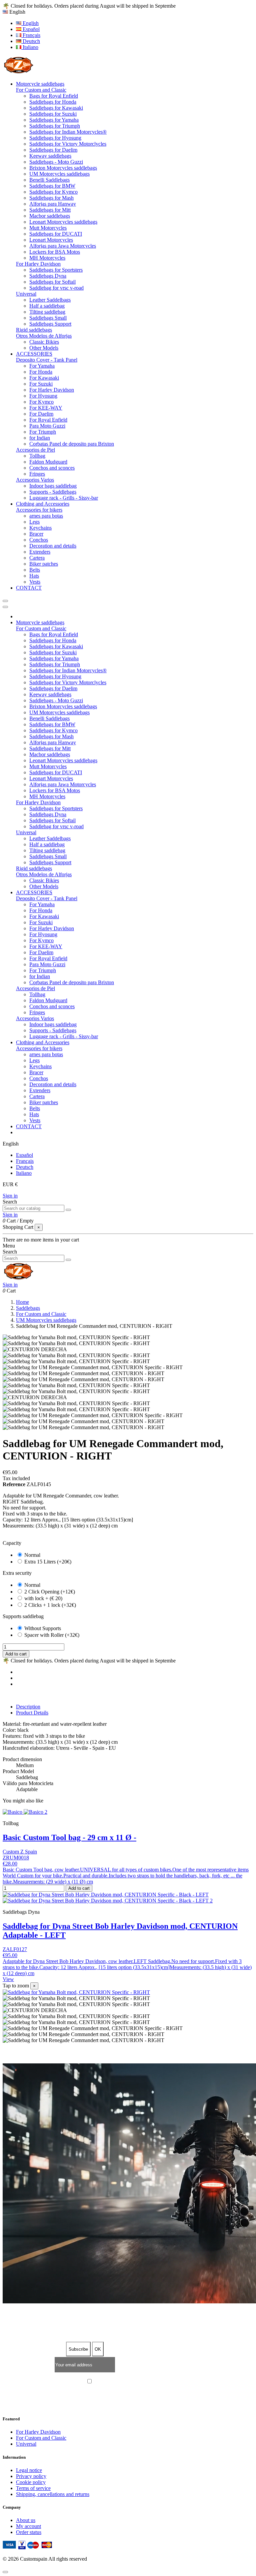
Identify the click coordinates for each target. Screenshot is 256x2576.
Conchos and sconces (52, 468)
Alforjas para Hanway (53, 204)
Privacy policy (31, 2476)
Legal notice (29, 2470)
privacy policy (157, 2382)
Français (31, 35)
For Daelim (41, 414)
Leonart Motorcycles (51, 240)
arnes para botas (46, 516)
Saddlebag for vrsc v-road (56, 288)
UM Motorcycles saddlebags (59, 174)
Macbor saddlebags (50, 216)
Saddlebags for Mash (51, 198)
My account (28, 2526)
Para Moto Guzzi (47, 426)
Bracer (36, 534)
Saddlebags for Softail (52, 282)
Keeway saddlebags (50, 156)
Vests (35, 582)
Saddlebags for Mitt (50, 210)
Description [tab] (28, 1707)
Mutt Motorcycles (48, 228)
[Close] (5, 607)
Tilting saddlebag (47, 312)
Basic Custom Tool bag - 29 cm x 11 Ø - (69, 1837)
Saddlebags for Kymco (53, 192)
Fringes (37, 474)
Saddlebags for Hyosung (55, 138)
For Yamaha (42, 366)
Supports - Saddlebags (53, 492)
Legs (34, 522)
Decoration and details (53, 546)
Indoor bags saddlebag (53, 486)
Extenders (40, 552)
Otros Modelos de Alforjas (44, 336)
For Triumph (43, 432)
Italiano (30, 47)
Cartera (37, 558)
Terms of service (33, 2488)
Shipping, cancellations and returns (53, 2494)
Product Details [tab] (32, 1713)
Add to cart (16, 1654)
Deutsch (31, 41)
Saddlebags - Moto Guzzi (56, 162)
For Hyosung (43, 396)
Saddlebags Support (50, 324)
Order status (29, 2532)
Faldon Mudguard (48, 462)
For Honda (41, 372)
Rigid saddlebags (34, 330)
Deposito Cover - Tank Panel (47, 360)
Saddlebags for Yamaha (54, 120)
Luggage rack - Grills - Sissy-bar (64, 498)
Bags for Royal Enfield (54, 96)
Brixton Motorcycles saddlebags (63, 168)
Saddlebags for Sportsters (56, 270)
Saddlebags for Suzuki (53, 114)
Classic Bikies (44, 342)
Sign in (10, 1196)
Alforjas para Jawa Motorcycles (63, 246)
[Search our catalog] (68, 1210)
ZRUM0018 (16, 1858)
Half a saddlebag (47, 306)
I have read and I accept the (131, 2382)
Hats (34, 576)
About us (26, 2520)
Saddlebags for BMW (52, 186)
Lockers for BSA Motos (55, 252)
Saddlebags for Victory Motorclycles (68, 144)
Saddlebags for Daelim (53, 150)
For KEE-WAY (46, 408)
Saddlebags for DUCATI (56, 234)
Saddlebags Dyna (48, 276)
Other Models (44, 348)
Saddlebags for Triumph (55, 126)
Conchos (39, 540)
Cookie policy (31, 2482)
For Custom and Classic (41, 90)
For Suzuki (41, 384)
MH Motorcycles (47, 258)
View (8, 1979)
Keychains (40, 528)
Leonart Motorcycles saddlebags (63, 222)
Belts (35, 570)
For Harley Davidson (38, 264)
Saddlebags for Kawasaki (56, 108)
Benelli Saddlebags (49, 180)
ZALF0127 (15, 1949)
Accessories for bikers (39, 510)
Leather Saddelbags (50, 300)
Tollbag (37, 456)
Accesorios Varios (35, 480)
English (30, 23)
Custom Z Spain (20, 1852)
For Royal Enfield (48, 420)
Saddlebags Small (48, 318)
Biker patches (44, 564)
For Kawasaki (44, 378)
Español (30, 29)
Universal (26, 294)
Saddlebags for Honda (53, 102)
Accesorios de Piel (35, 450)
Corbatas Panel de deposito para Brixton (72, 444)
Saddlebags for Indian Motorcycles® (68, 132)
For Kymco (41, 402)
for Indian (40, 438)
